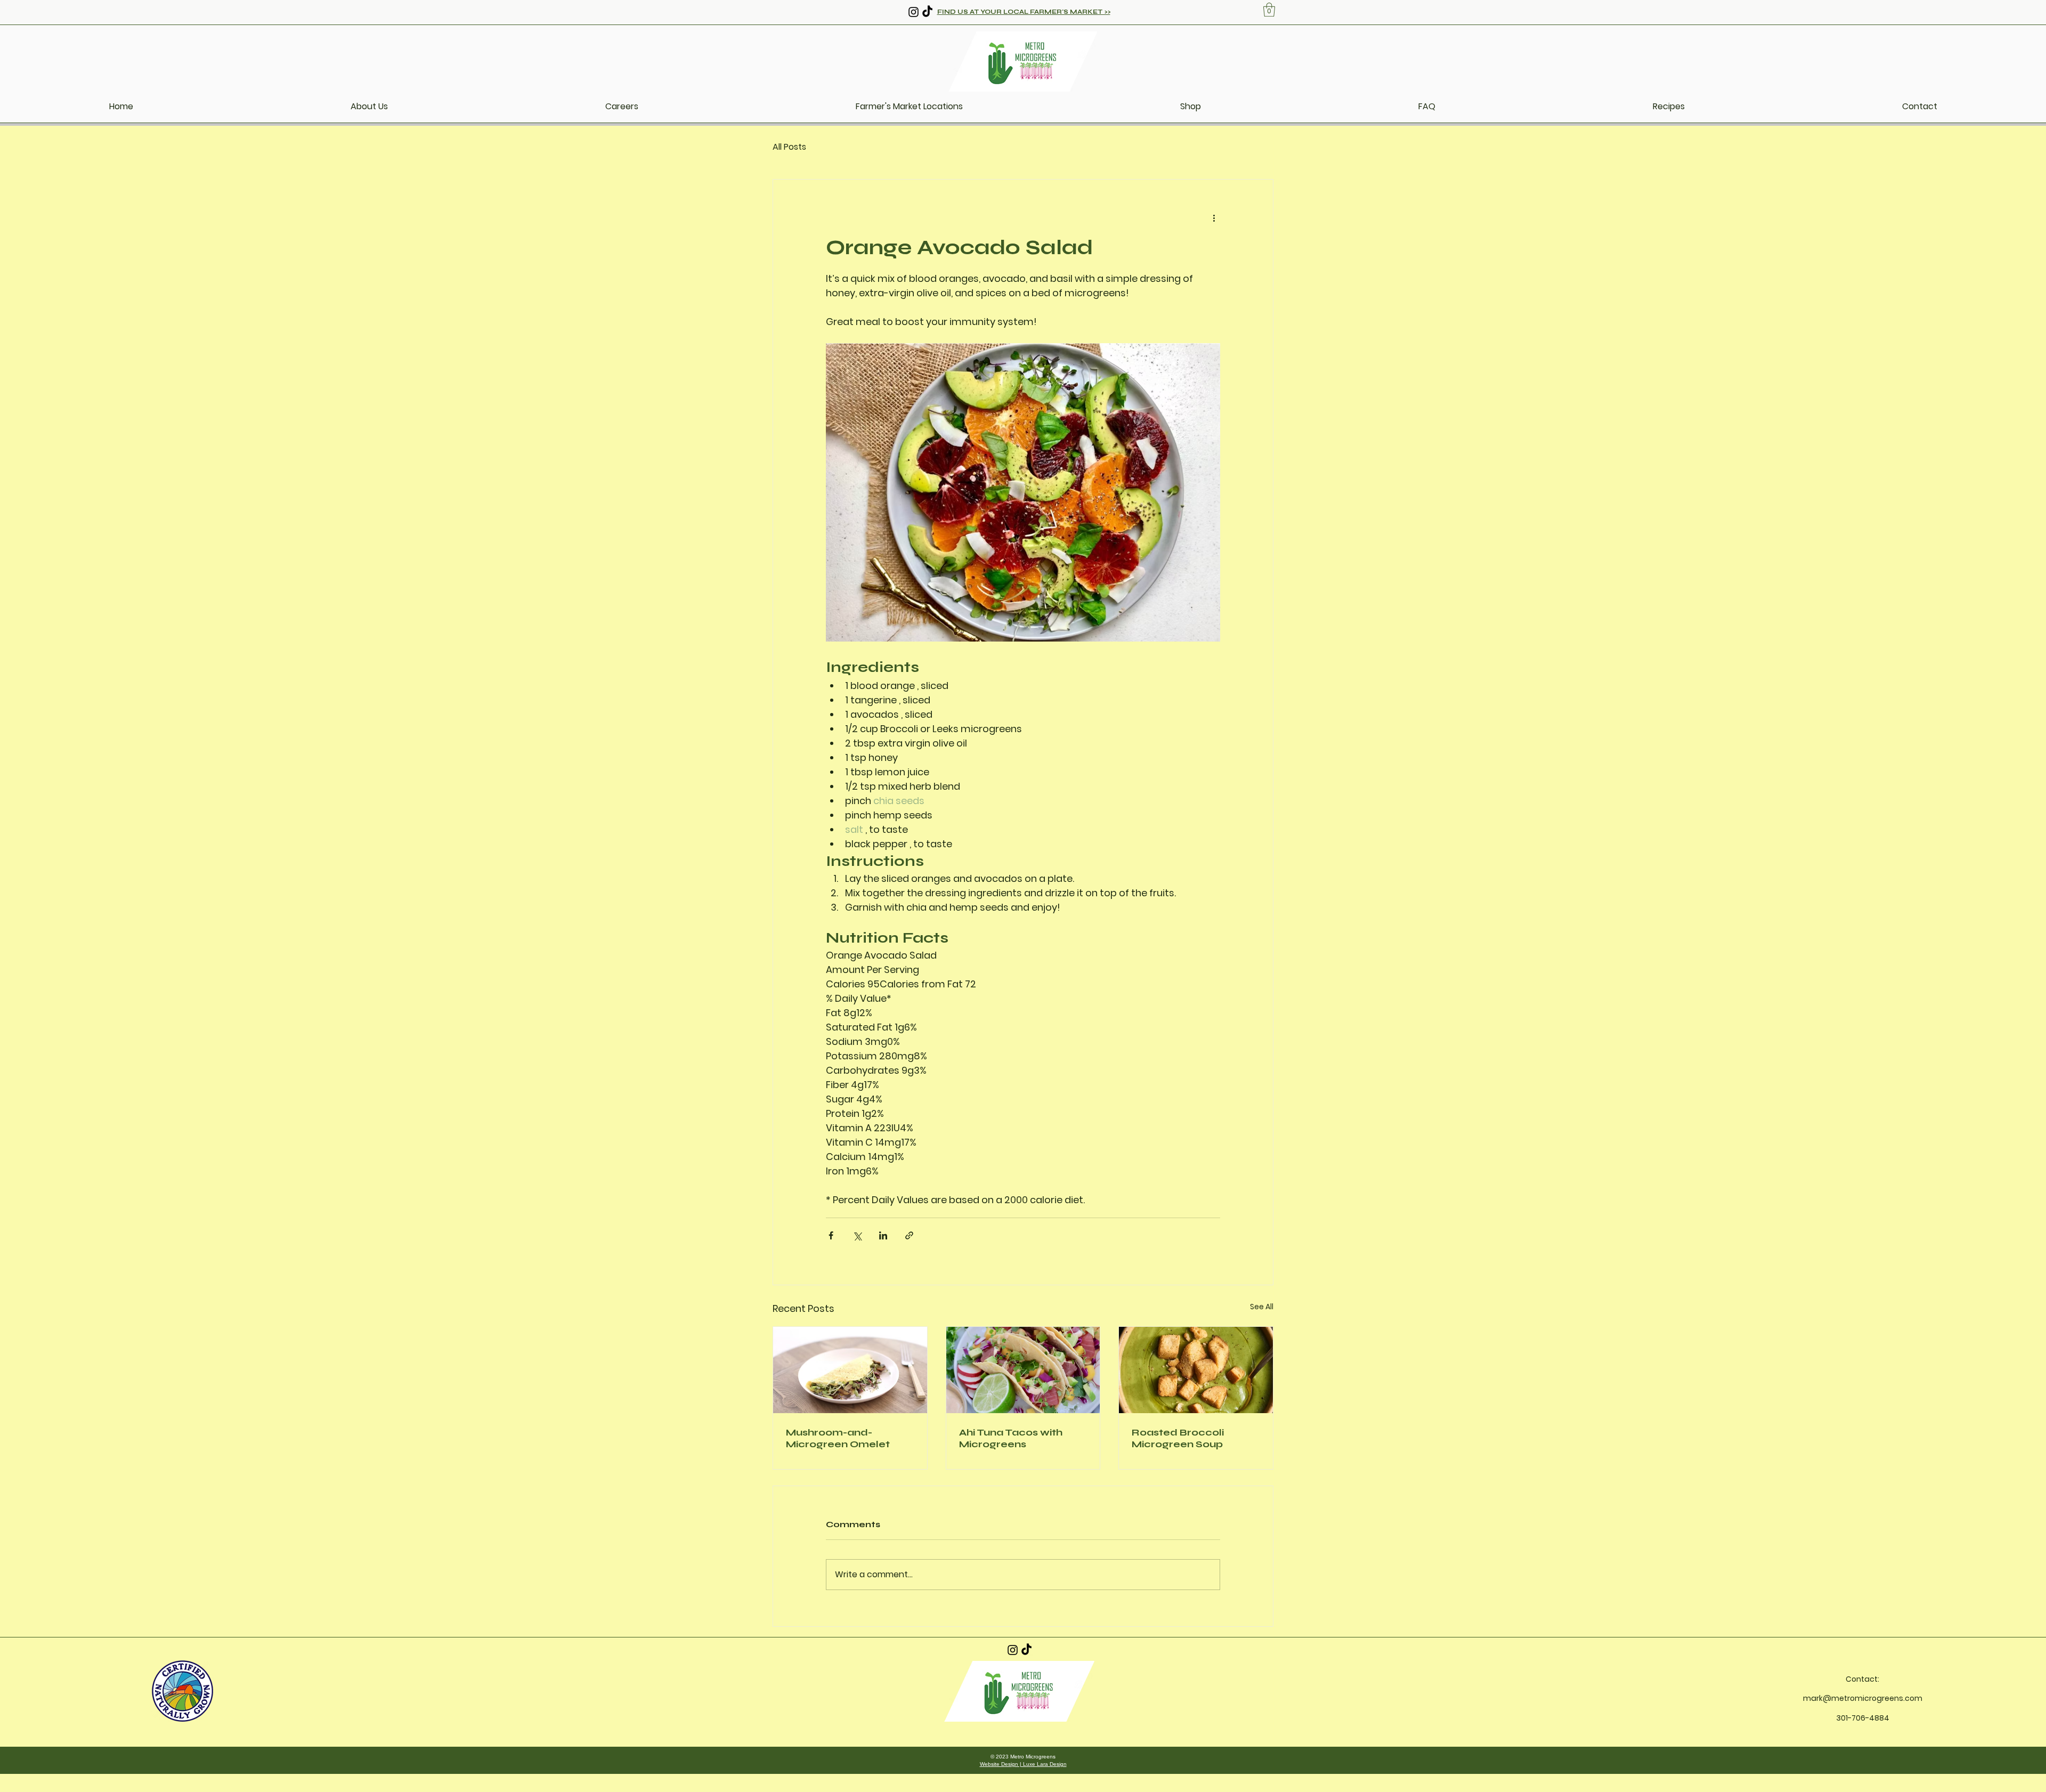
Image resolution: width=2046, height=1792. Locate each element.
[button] (1269, 10)
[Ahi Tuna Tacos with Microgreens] (1023, 1370)
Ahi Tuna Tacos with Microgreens (1011, 1438)
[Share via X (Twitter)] (857, 1235)
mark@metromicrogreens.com (1863, 1698)
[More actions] (1214, 218)
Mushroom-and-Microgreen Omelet (838, 1438)
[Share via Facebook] (831, 1235)
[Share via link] (909, 1235)
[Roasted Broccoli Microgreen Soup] (1196, 1370)
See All (1262, 1307)
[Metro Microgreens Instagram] (914, 12)
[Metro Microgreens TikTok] (927, 12)
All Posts (789, 147)
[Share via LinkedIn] (883, 1235)
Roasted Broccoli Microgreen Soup (1178, 1438)
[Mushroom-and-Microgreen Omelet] (850, 1370)
